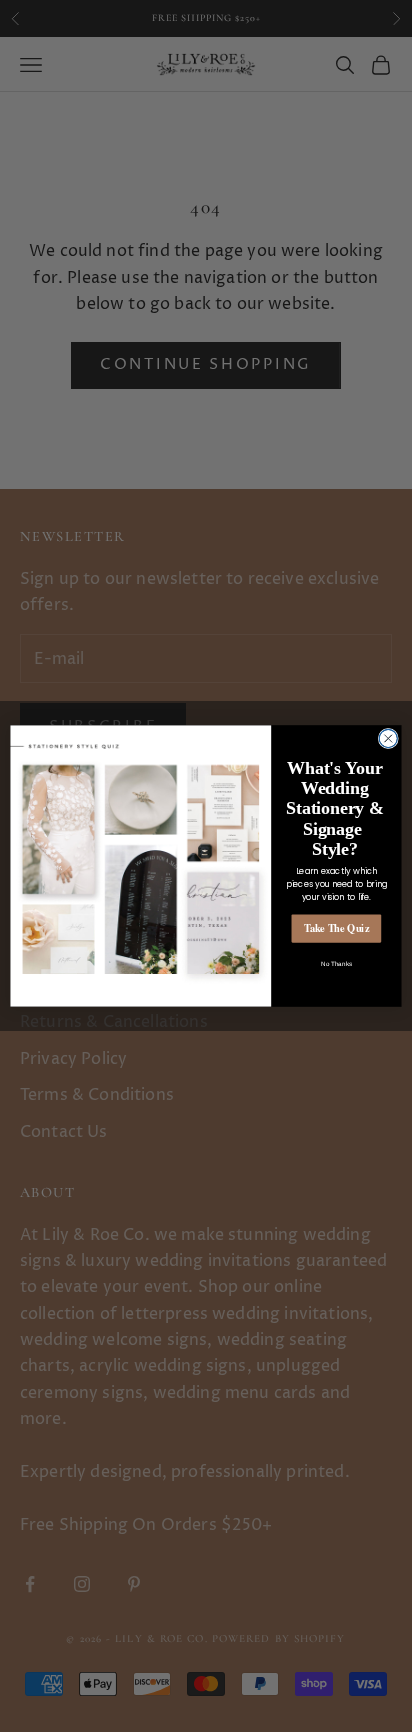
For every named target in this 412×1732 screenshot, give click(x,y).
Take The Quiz (337, 928)
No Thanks (336, 963)
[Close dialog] (388, 738)
